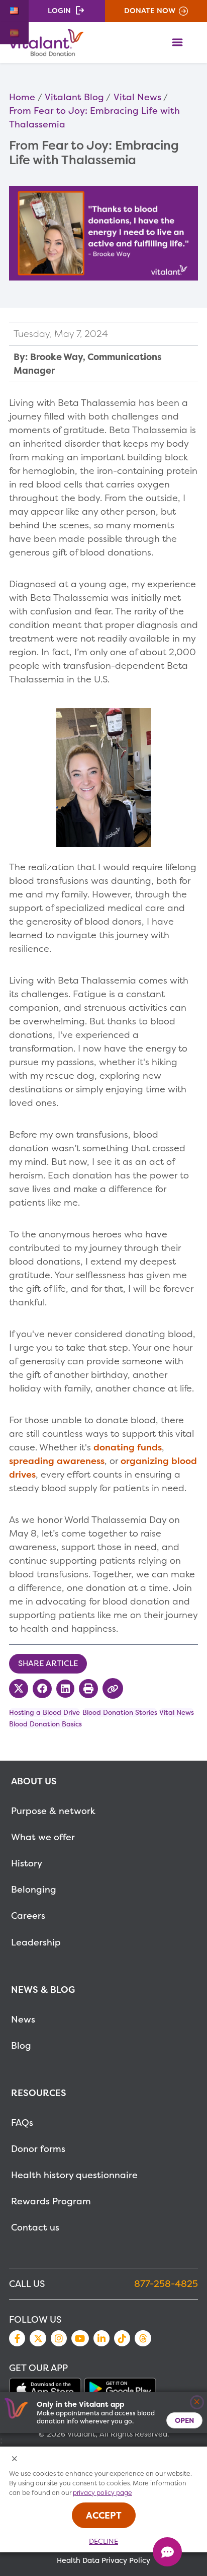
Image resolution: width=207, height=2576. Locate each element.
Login (59, 11)
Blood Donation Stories (120, 1712)
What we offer (43, 1837)
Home (22, 97)
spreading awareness (57, 1461)
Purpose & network (53, 1811)
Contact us (35, 2227)
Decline (103, 2541)
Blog (21, 2045)
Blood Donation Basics (45, 1724)
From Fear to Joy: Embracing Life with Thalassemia (94, 117)
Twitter (38, 2338)
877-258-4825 (166, 2284)
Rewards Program (51, 2201)
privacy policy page (102, 2493)
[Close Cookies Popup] (15, 2459)
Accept (104, 2515)
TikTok (122, 2338)
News (23, 2019)
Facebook (17, 2338)
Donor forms (38, 2149)
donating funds (128, 1447)
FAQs (22, 2122)
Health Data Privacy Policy (103, 2560)
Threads (143, 2338)
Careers (28, 1916)
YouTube (80, 2338)
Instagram (59, 2338)
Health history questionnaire (74, 2175)
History (27, 1863)
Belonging (34, 1889)
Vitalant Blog (74, 97)
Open (184, 2420)
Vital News (137, 97)
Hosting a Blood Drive (44, 1712)
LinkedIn (101, 2338)
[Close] (197, 2403)
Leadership (36, 1942)
